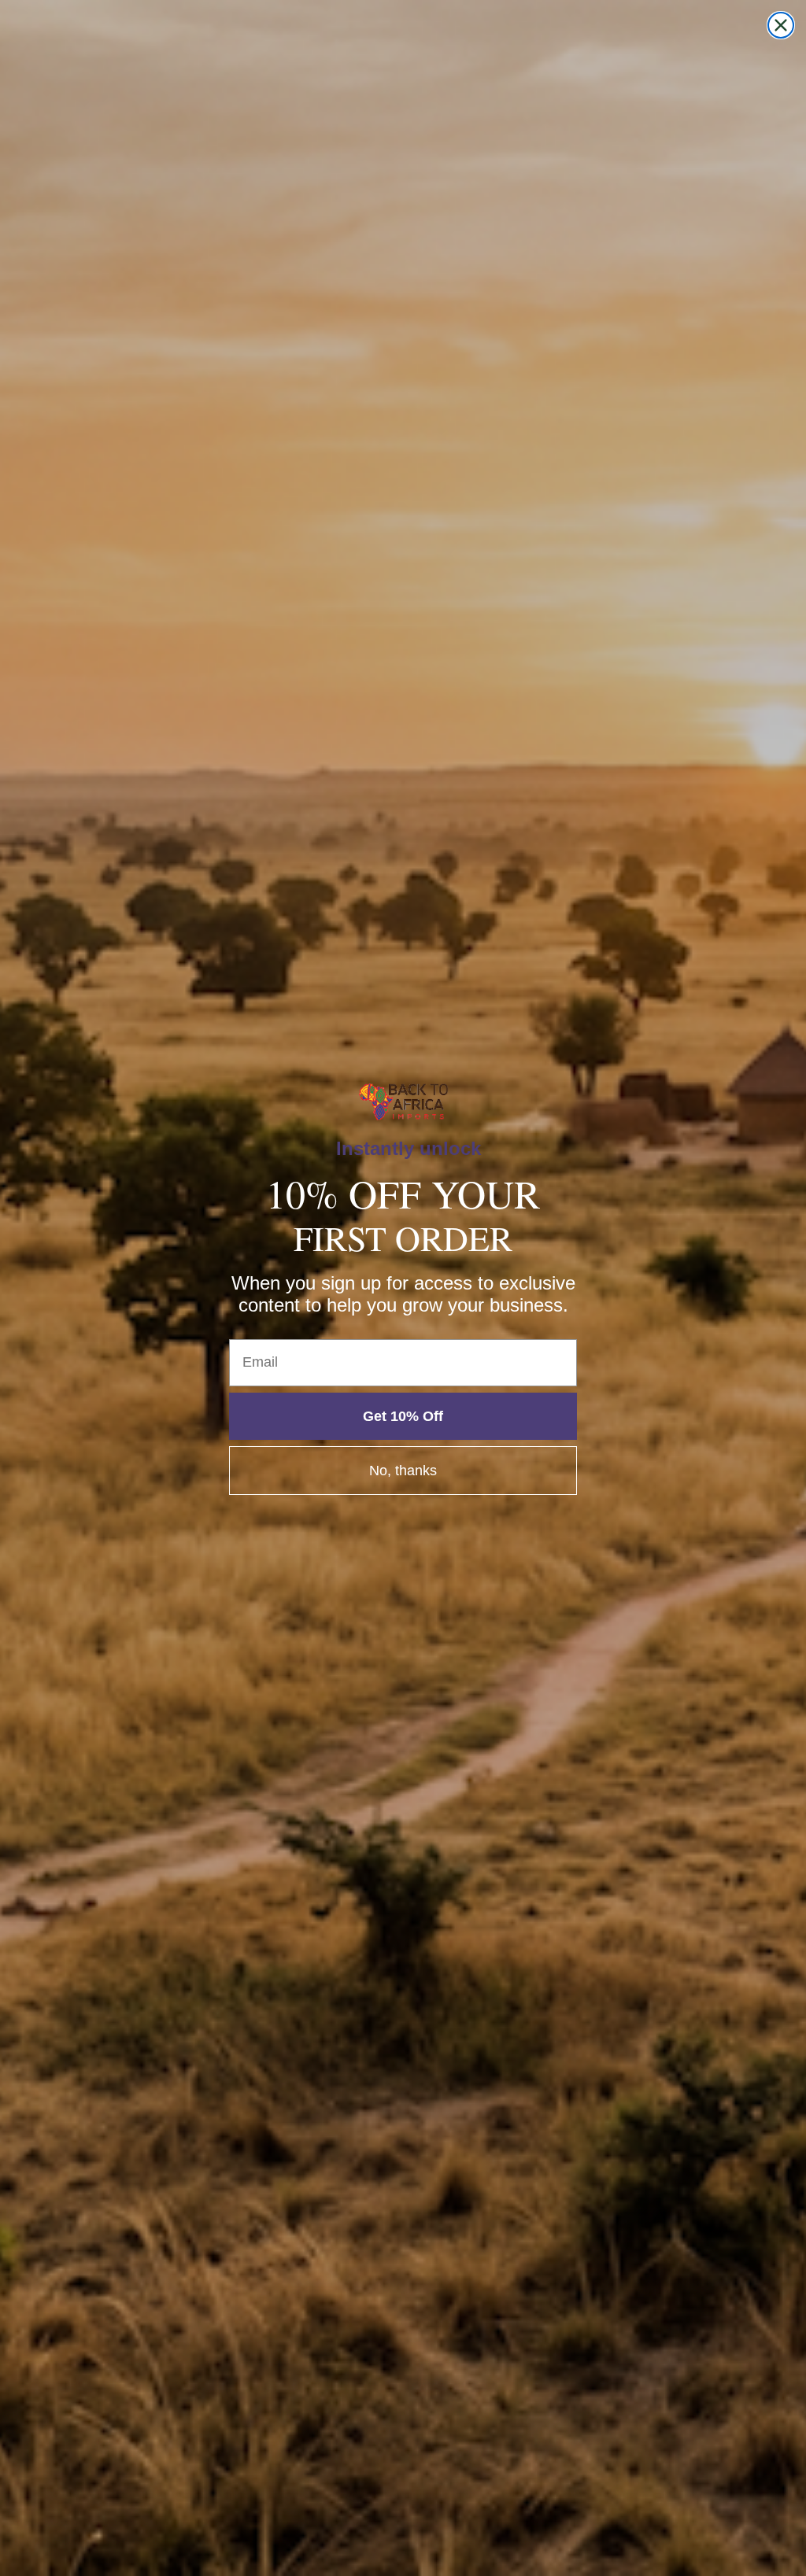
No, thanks (403, 1471)
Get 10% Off (403, 1416)
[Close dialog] (781, 25)
